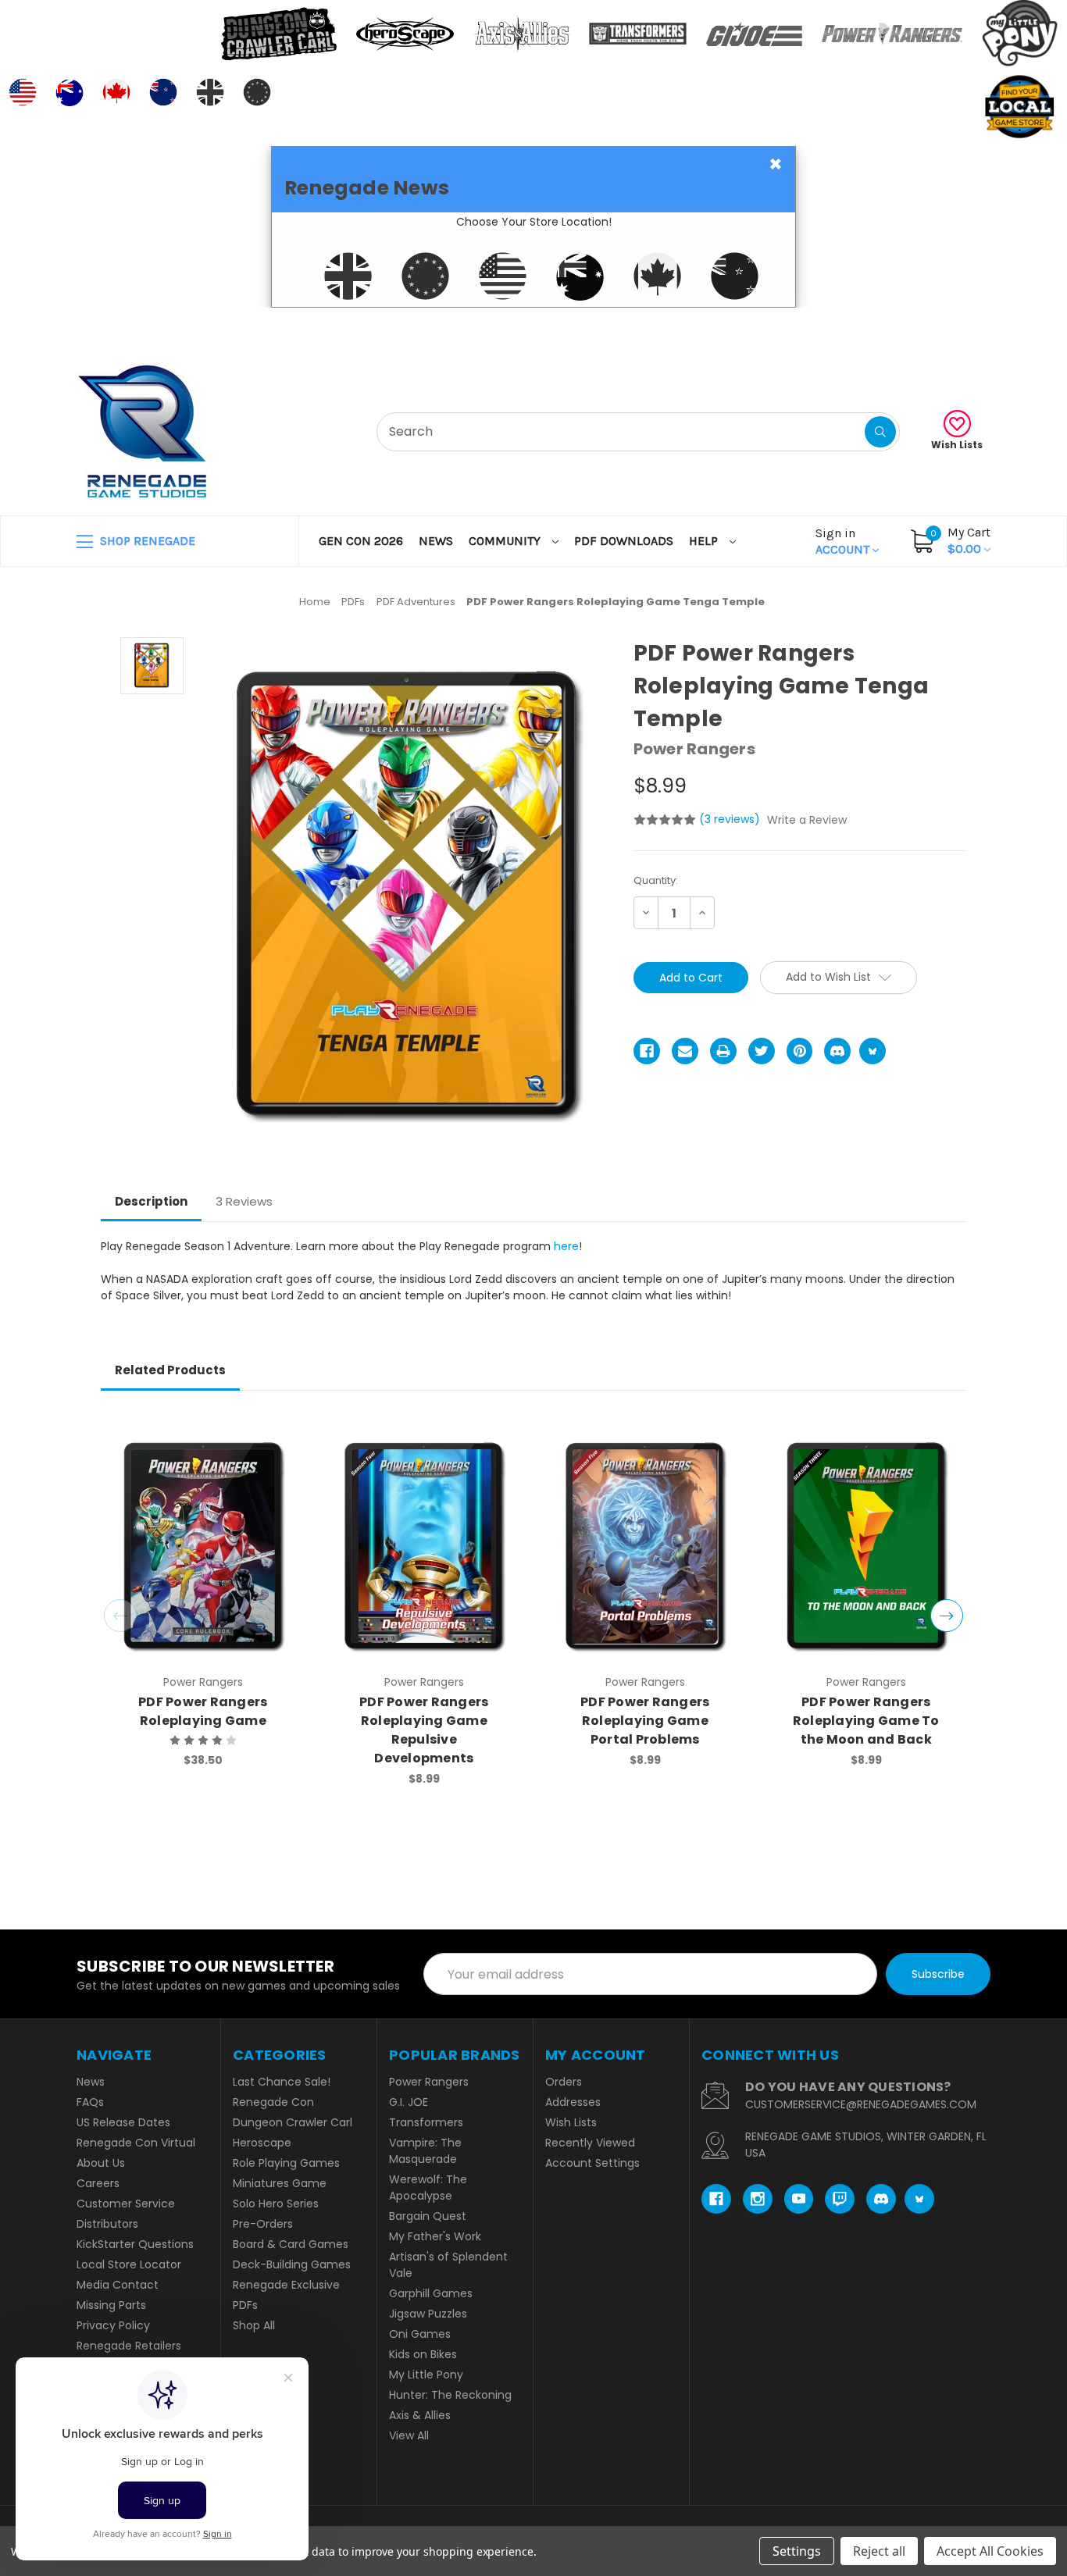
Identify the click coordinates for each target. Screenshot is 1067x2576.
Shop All (254, 2325)
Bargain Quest (428, 2216)
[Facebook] (647, 1051)
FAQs (90, 2102)
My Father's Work (435, 2236)
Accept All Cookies (990, 2551)
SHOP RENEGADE (146, 541)
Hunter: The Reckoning (450, 2395)
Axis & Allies (420, 2415)
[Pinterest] (800, 1051)
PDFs (245, 2305)
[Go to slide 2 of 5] (947, 1616)
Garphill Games (431, 2293)
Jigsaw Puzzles (428, 2314)
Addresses (573, 2102)
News (436, 541)
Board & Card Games (291, 2244)
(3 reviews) (731, 819)
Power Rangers (429, 2082)
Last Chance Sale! (282, 2082)
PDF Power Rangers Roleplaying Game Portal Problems (645, 1721)
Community (506, 541)
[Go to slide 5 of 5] (120, 1616)
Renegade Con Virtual (136, 2143)
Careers (98, 2183)
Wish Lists (957, 445)
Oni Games (420, 2334)
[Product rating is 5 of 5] (665, 820)
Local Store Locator (129, 2264)
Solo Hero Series (276, 2204)
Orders (564, 2082)
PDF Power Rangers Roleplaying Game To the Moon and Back (866, 1721)
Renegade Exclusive (286, 2285)
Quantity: (656, 880)
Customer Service (126, 2204)
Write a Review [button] (807, 820)
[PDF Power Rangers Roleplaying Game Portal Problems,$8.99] (645, 1546)
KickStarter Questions (135, 2244)
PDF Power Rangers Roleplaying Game (203, 1711)
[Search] (880, 432)
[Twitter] (762, 1051)
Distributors (107, 2224)
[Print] (723, 1051)
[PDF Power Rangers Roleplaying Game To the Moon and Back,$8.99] (866, 1546)
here (566, 1246)
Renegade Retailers (129, 2346)
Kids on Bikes (423, 2354)
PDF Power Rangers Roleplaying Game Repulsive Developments (424, 1730)
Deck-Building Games (292, 2264)
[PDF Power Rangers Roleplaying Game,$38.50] (203, 1546)
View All (409, 2435)
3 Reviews (244, 1201)
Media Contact (118, 2285)
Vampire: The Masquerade (425, 2151)
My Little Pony (426, 2375)
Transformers (426, 2122)
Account (844, 541)
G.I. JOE (409, 2102)
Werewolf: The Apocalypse (428, 2188)
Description (151, 1201)
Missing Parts (111, 2305)
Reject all (879, 2551)
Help (705, 541)
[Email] (685, 1051)
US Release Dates (123, 2122)
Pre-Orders (263, 2224)
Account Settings (592, 2163)
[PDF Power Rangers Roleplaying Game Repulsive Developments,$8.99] (424, 1546)
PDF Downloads (624, 541)
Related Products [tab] (170, 1370)
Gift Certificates (925, 327)
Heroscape (262, 2143)
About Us (101, 2163)
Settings (797, 2551)
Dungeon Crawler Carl (293, 2122)
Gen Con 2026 (361, 541)
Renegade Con (273, 2102)
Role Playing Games (286, 2163)
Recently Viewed (590, 2143)
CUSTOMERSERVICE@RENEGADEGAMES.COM (861, 2104)
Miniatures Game (280, 2183)
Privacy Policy (113, 2325)
